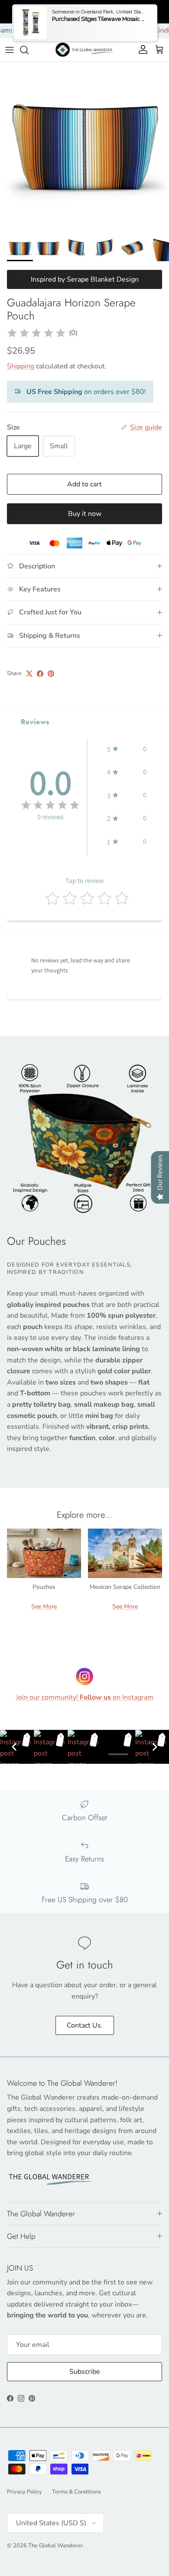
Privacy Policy (24, 2492)
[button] (127, 749)
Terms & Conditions (76, 2492)
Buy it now (85, 514)
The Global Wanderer (55, 2546)
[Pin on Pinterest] (51, 674)
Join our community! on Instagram (85, 1697)
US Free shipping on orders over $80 (84, 11)
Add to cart (84, 484)
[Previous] (14, 1747)
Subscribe (85, 2372)
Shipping (21, 366)
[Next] (155, 1747)
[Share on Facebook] (40, 674)
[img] (36, 333)
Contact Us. (85, 2025)
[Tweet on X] (29, 674)
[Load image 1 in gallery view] (84, 146)
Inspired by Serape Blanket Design (85, 279)
